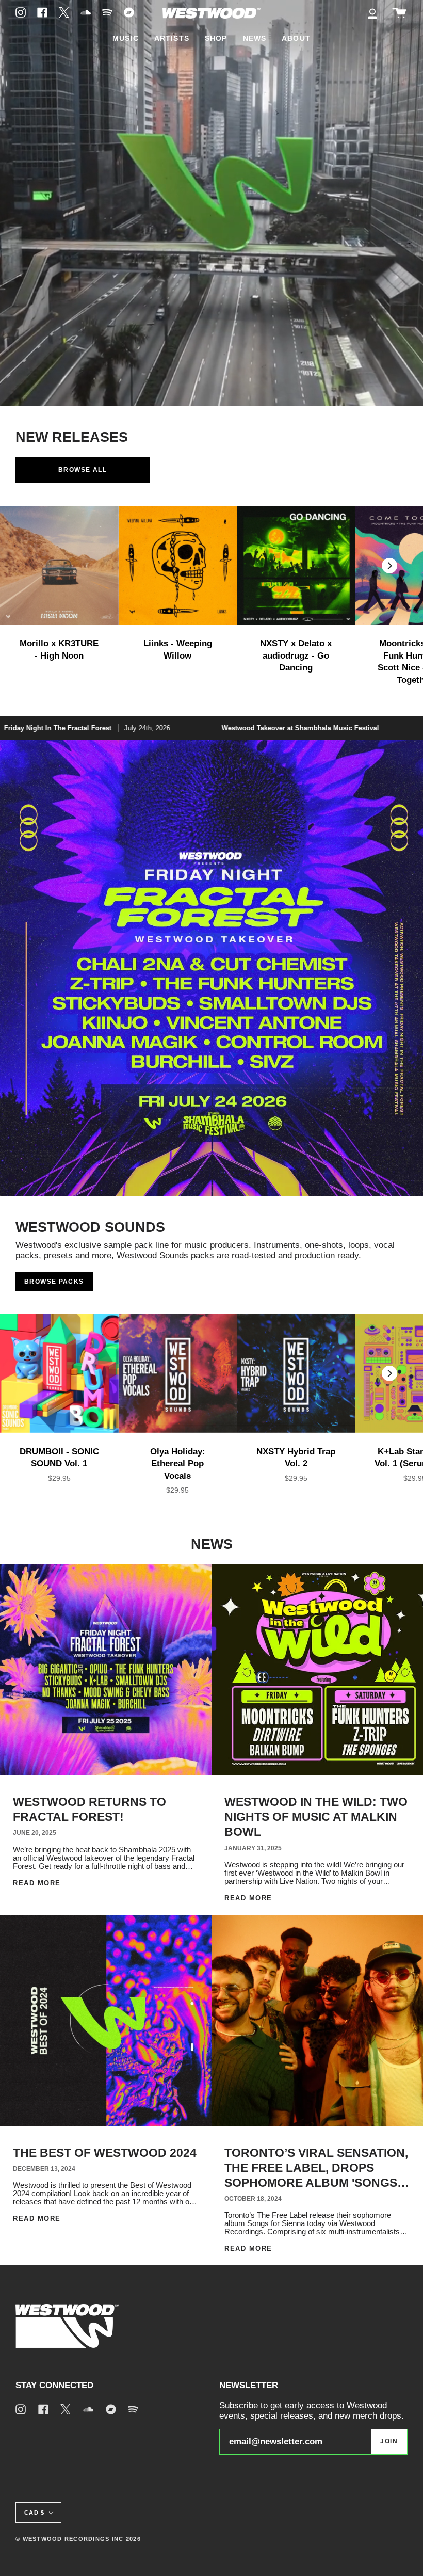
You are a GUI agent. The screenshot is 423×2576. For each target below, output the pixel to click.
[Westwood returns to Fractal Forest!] (106, 1670)
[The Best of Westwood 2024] (106, 2021)
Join (389, 2441)
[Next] (389, 566)
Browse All (83, 470)
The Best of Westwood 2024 (105, 2153)
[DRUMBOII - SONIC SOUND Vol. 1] (59, 1373)
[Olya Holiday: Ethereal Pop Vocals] (178, 1373)
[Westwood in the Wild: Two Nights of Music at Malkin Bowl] (317, 1670)
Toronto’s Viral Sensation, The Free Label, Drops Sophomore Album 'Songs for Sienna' (316, 2169)
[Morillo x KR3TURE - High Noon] (59, 566)
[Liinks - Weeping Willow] (178, 566)
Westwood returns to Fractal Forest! (90, 1809)
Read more (37, 1883)
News (212, 1544)
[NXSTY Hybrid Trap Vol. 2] (296, 1373)
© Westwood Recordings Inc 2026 (78, 2539)
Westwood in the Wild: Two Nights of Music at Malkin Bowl (316, 1817)
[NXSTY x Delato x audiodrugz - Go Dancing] (296, 566)
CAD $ (34, 2513)
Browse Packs (54, 1282)
